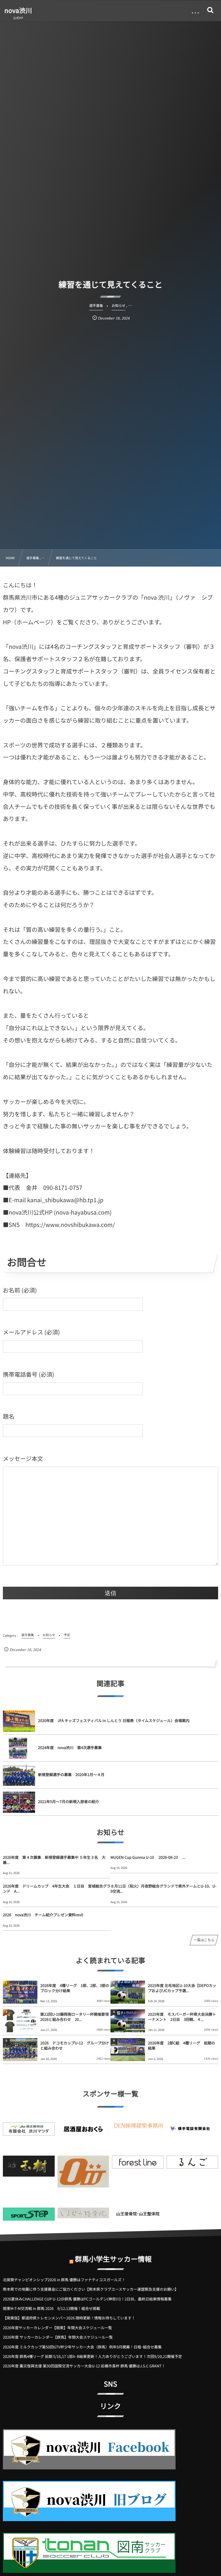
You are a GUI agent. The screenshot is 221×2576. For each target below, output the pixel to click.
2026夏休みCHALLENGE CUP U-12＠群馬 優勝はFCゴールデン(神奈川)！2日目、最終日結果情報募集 (87, 2299)
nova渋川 (18, 10)
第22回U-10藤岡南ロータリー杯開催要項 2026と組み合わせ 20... (75, 2017)
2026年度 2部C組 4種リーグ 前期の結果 (182, 2045)
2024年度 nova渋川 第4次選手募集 (72, 1747)
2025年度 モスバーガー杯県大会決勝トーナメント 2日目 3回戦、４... (182, 2017)
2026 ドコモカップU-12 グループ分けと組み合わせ (75, 2045)
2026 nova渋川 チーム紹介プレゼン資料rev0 (43, 1915)
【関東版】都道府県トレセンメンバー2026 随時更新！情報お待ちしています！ (69, 2318)
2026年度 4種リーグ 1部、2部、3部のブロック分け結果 (75, 1988)
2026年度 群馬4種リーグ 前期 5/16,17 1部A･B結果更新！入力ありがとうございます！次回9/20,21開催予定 (92, 2356)
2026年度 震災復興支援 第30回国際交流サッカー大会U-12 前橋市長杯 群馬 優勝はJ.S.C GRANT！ (84, 2366)
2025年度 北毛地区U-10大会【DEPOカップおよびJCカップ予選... (182, 1988)
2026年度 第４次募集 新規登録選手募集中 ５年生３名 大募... (54, 1860)
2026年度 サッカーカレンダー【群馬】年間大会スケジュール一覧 (58, 2337)
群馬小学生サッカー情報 (113, 2259)
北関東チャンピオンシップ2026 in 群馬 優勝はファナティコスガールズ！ (64, 2280)
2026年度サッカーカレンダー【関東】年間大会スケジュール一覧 (57, 2328)
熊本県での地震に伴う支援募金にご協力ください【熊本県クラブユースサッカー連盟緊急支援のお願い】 (91, 2289)
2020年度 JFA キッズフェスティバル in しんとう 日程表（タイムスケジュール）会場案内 (114, 1720)
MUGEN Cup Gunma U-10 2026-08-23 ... (148, 1857)
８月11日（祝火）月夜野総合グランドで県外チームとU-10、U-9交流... (163, 1889)
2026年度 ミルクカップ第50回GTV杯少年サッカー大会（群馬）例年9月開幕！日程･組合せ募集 (82, 2347)
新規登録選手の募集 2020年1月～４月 (71, 1774)
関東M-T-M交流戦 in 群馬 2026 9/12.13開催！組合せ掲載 (52, 2308)
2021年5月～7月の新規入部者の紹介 (68, 1801)
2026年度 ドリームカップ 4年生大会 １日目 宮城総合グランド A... (57, 1889)
